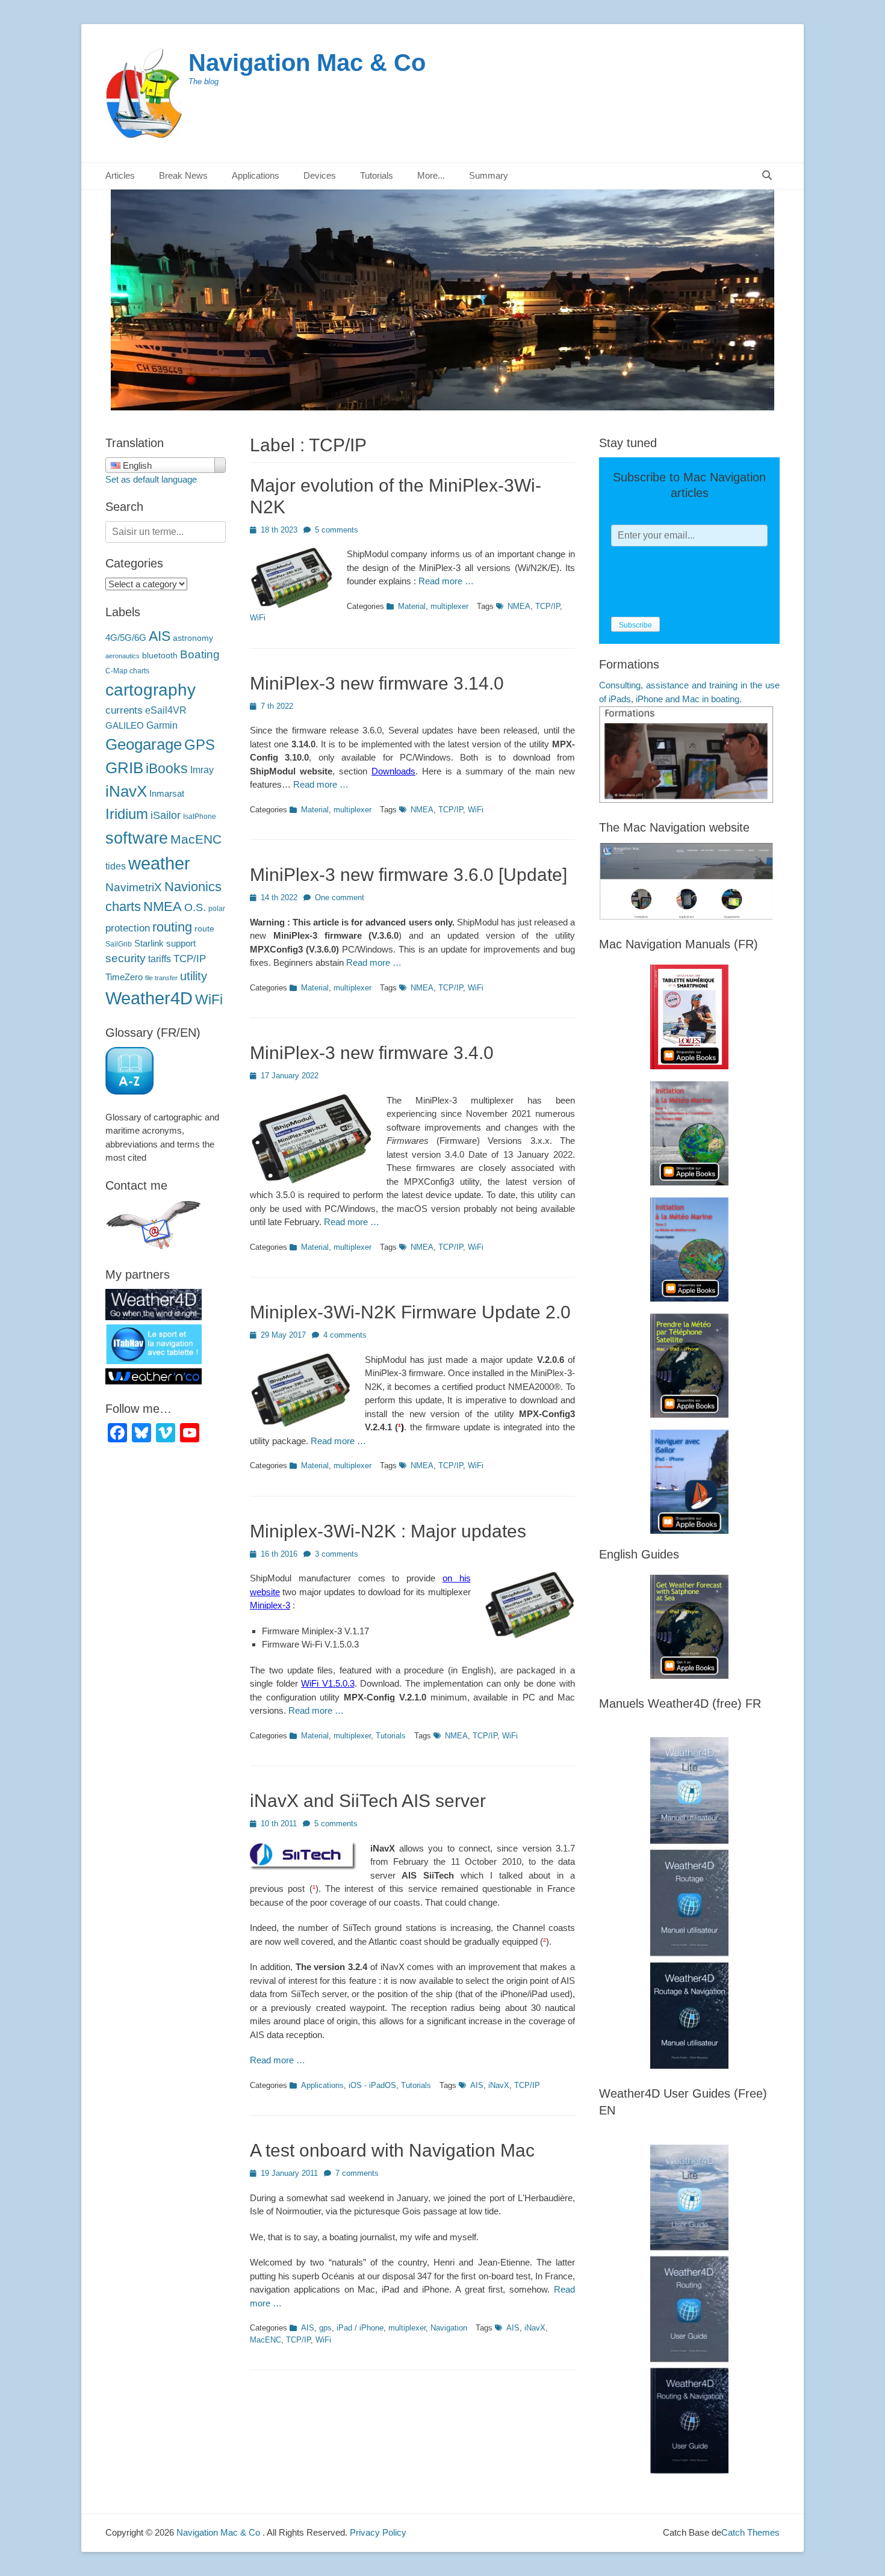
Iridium (127, 814)
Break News (183, 175)
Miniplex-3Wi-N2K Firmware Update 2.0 (410, 1312)
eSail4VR (166, 710)
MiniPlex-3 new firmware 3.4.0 (372, 1053)
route (204, 929)
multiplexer (449, 606)
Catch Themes (750, 2532)
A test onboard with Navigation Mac (392, 2150)
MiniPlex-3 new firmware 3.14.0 (377, 683)
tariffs (160, 959)
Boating (200, 654)
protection (128, 928)
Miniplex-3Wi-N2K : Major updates (388, 1531)
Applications (322, 2085)
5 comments (337, 530)
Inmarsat (167, 794)
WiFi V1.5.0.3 (328, 1683)
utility (194, 976)
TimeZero (124, 977)
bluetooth (160, 656)
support (181, 944)
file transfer (161, 978)
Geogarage (144, 744)
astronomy (193, 638)
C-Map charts (127, 671)
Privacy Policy (378, 2532)
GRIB (124, 768)
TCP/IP (548, 606)
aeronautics (123, 656)
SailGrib (119, 944)
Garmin (162, 725)
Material (412, 606)
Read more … (446, 581)
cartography (151, 690)
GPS (200, 745)
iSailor (166, 815)
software (137, 838)
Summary (489, 175)
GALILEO (125, 726)
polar (217, 909)
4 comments (345, 1335)
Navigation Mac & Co (307, 63)
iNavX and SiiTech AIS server (368, 1801)
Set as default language (151, 479)
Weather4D (149, 998)
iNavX (499, 2085)
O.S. (195, 907)
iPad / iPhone (360, 2328)
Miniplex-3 (270, 1605)
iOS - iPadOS (372, 2085)
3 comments (337, 1554)
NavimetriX (134, 887)
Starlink (149, 944)
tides (116, 866)
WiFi (258, 618)
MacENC (265, 2340)
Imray (202, 770)
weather (159, 863)
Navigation (449, 2328)
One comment (340, 897)
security (126, 958)
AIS (477, 2085)
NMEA (519, 606)
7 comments (357, 2173)
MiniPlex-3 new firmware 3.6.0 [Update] (408, 875)
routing (172, 927)
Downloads (393, 771)
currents (124, 710)
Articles (120, 175)
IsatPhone (200, 817)
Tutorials (391, 1736)
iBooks (167, 768)
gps (325, 2328)
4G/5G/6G (126, 638)
